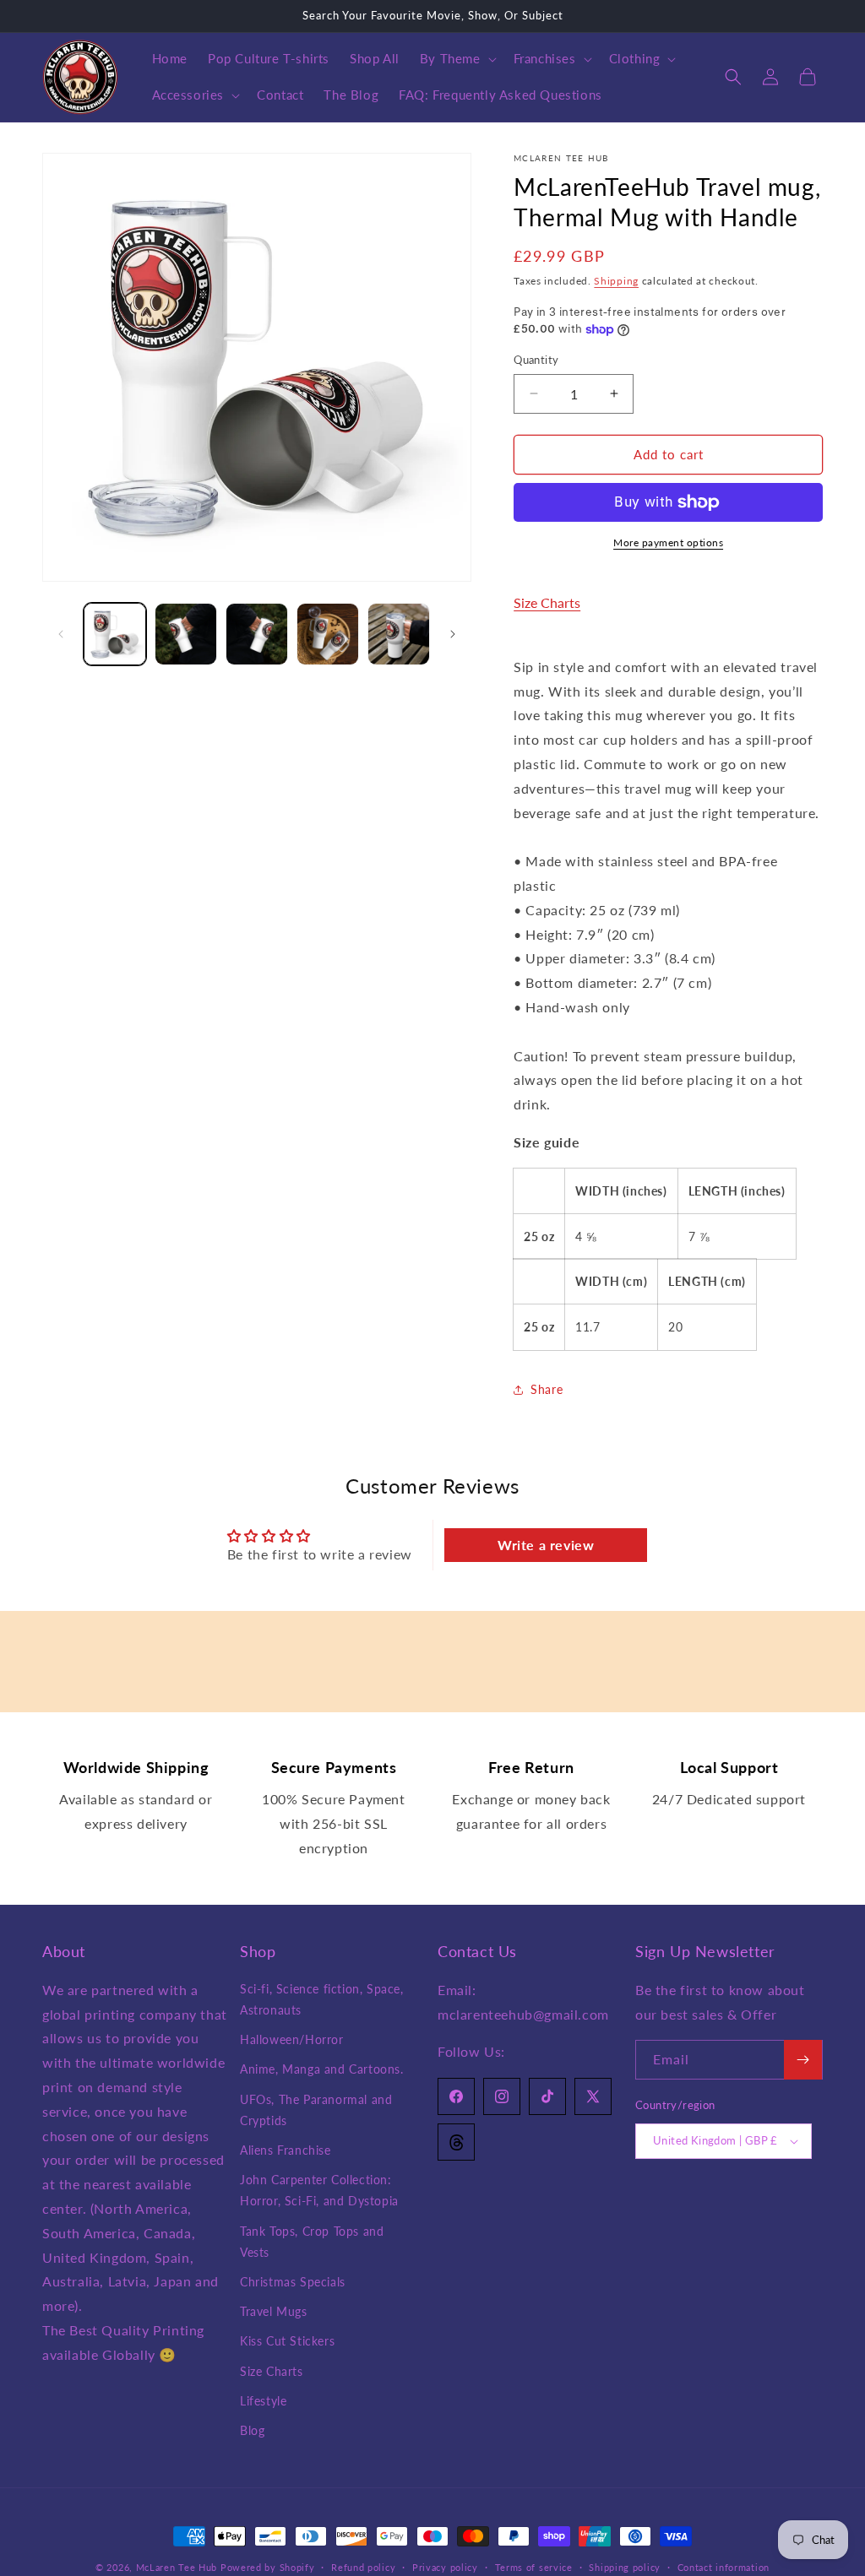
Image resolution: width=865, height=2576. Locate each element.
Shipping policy (625, 2567)
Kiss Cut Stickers (287, 2341)
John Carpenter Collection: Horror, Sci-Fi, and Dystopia (319, 2190)
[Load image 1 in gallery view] (115, 634)
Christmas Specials (293, 2282)
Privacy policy (445, 2567)
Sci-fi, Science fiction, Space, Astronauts (322, 1999)
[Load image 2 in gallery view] (186, 634)
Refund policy (363, 2567)
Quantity (536, 360)
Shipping (616, 281)
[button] (457, 59)
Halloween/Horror (292, 2039)
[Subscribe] (803, 2060)
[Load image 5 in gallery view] (399, 634)
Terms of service (534, 2567)
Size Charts (547, 602)
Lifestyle (263, 2401)
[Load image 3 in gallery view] (257, 634)
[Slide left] (61, 634)
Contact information (724, 2567)
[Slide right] (453, 634)
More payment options (668, 542)
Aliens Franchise (286, 2150)
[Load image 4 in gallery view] (328, 634)
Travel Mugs (274, 2311)
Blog (252, 2430)
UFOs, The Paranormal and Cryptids (316, 2110)
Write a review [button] (546, 1545)
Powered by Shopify (268, 2567)
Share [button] (547, 1389)
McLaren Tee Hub (178, 2567)
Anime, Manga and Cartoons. (322, 2069)
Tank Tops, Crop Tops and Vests (312, 2242)
